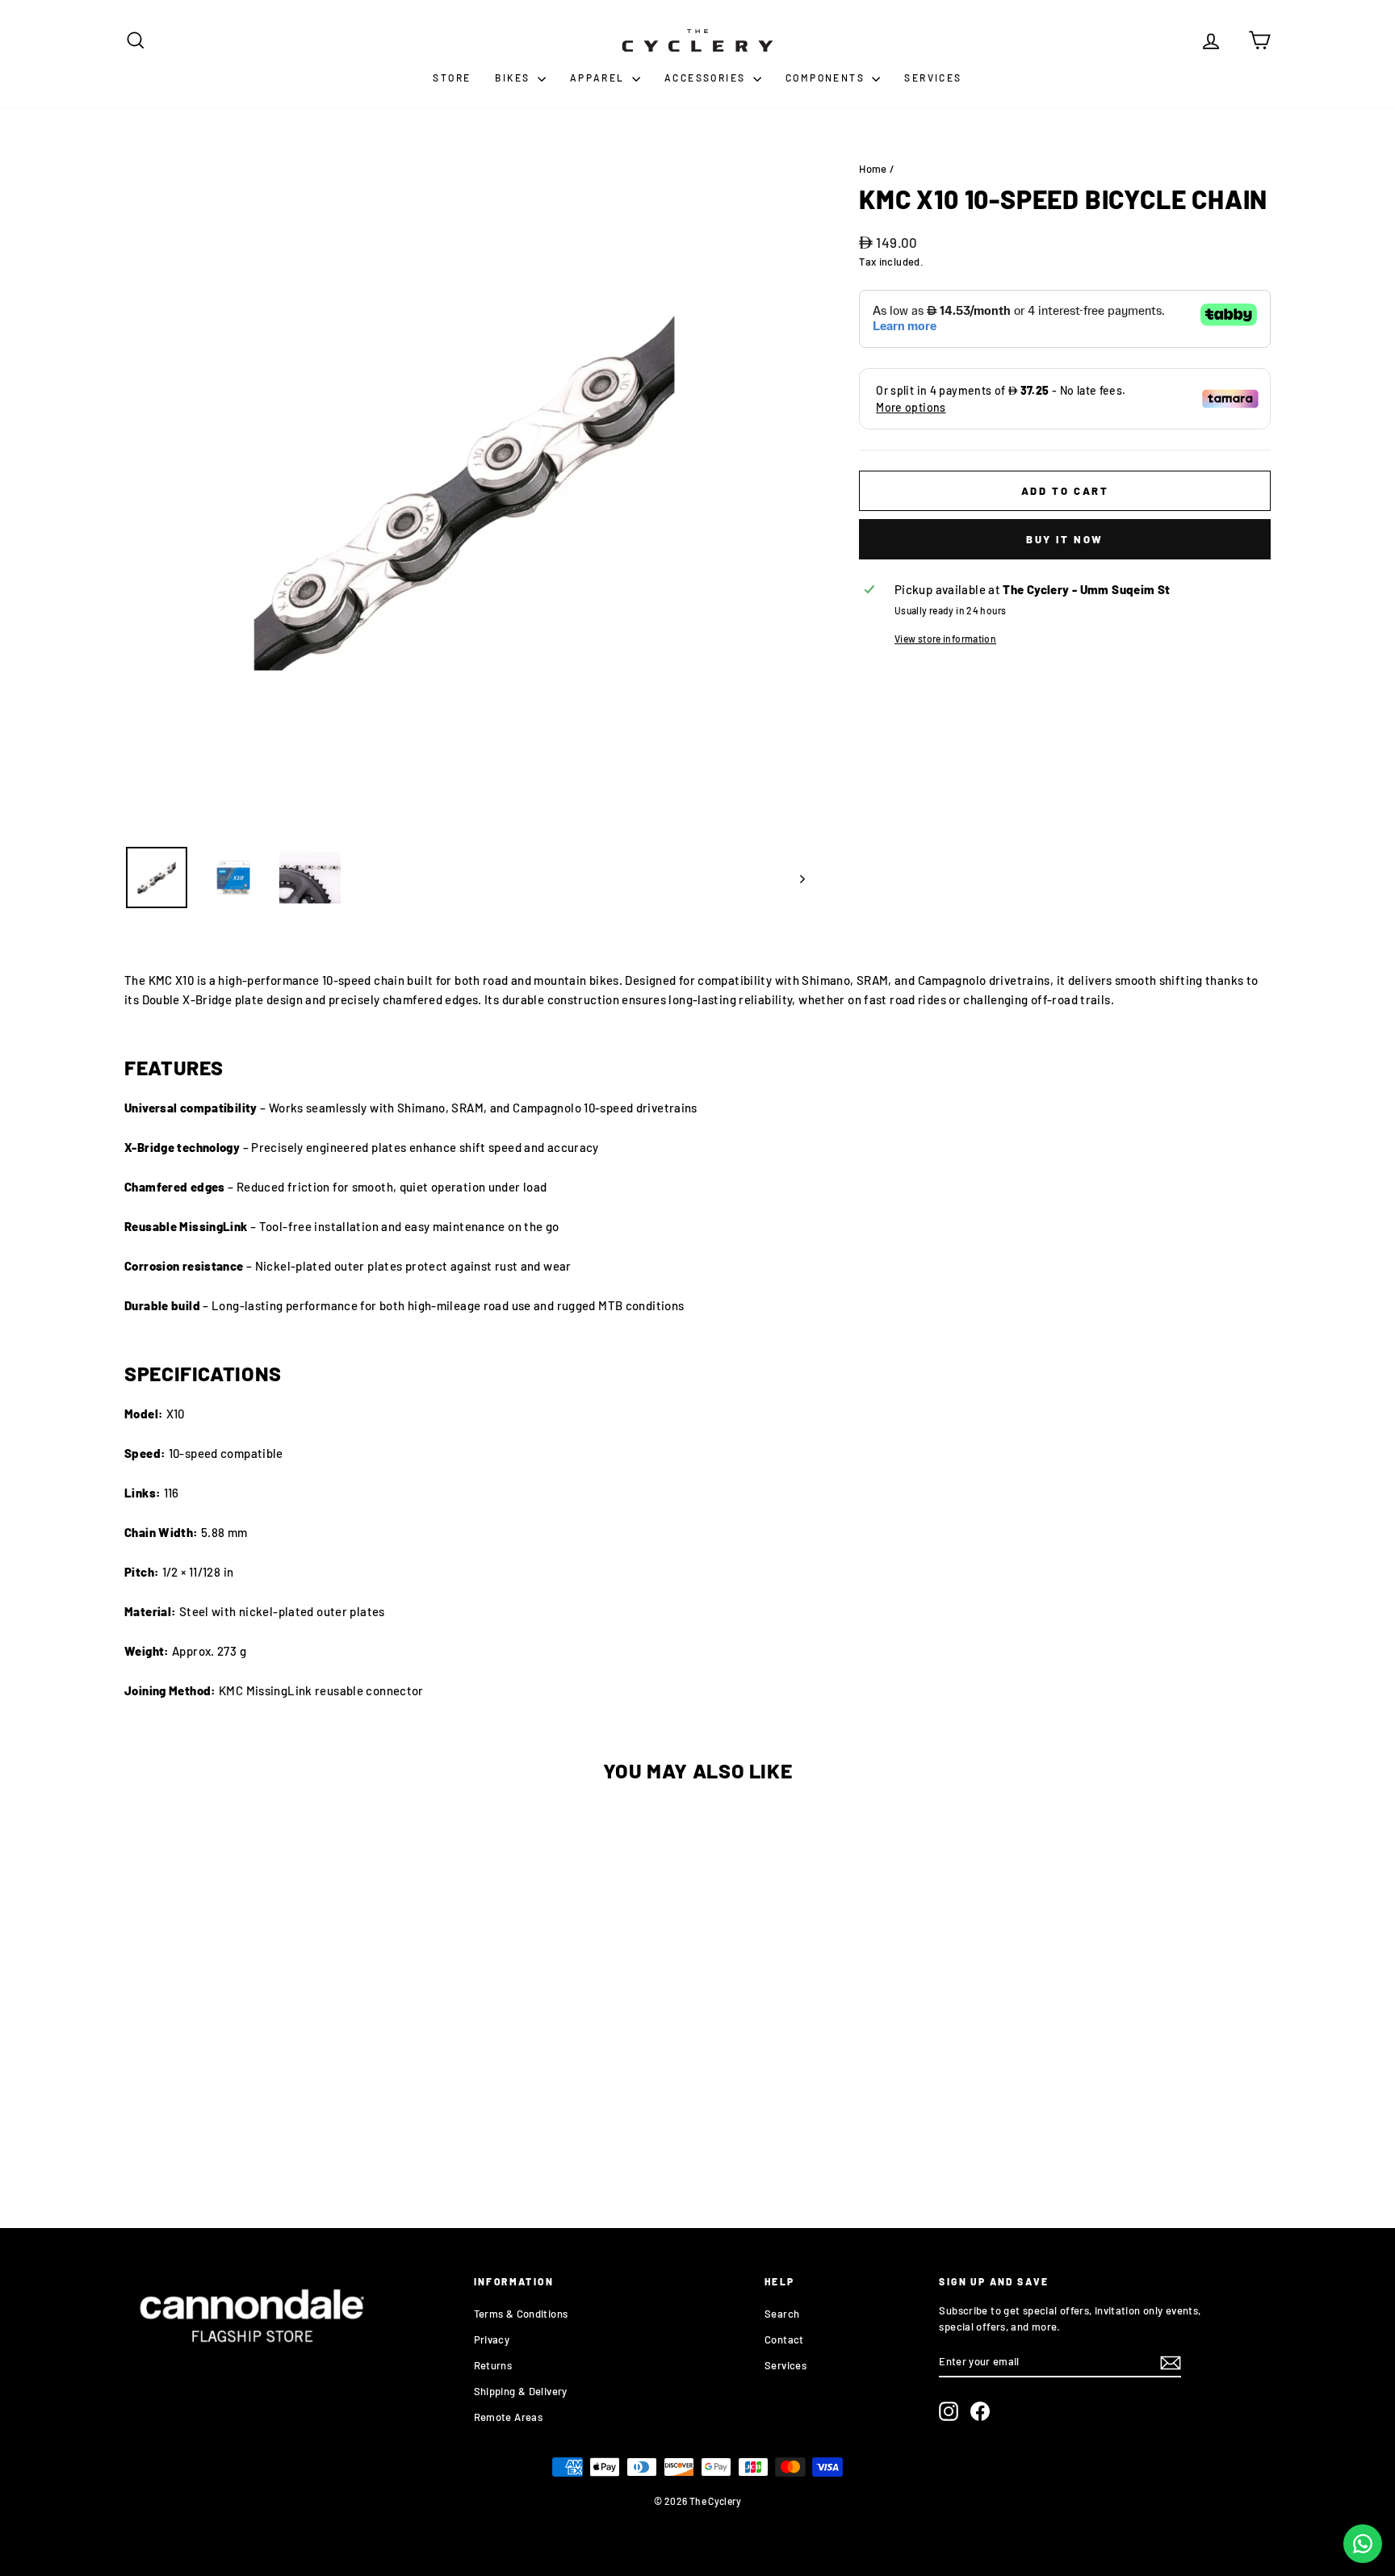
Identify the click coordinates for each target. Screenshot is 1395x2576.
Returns (493, 2365)
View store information (945, 639)
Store (452, 77)
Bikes (514, 77)
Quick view (261, 2078)
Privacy (492, 2339)
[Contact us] (1363, 2544)
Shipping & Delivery (521, 2391)
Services (933, 77)
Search (782, 2314)
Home (873, 169)
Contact (784, 2339)
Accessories (707, 77)
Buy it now (1065, 539)
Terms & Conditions (521, 2314)
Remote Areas (509, 2417)
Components (827, 77)
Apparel (599, 77)
